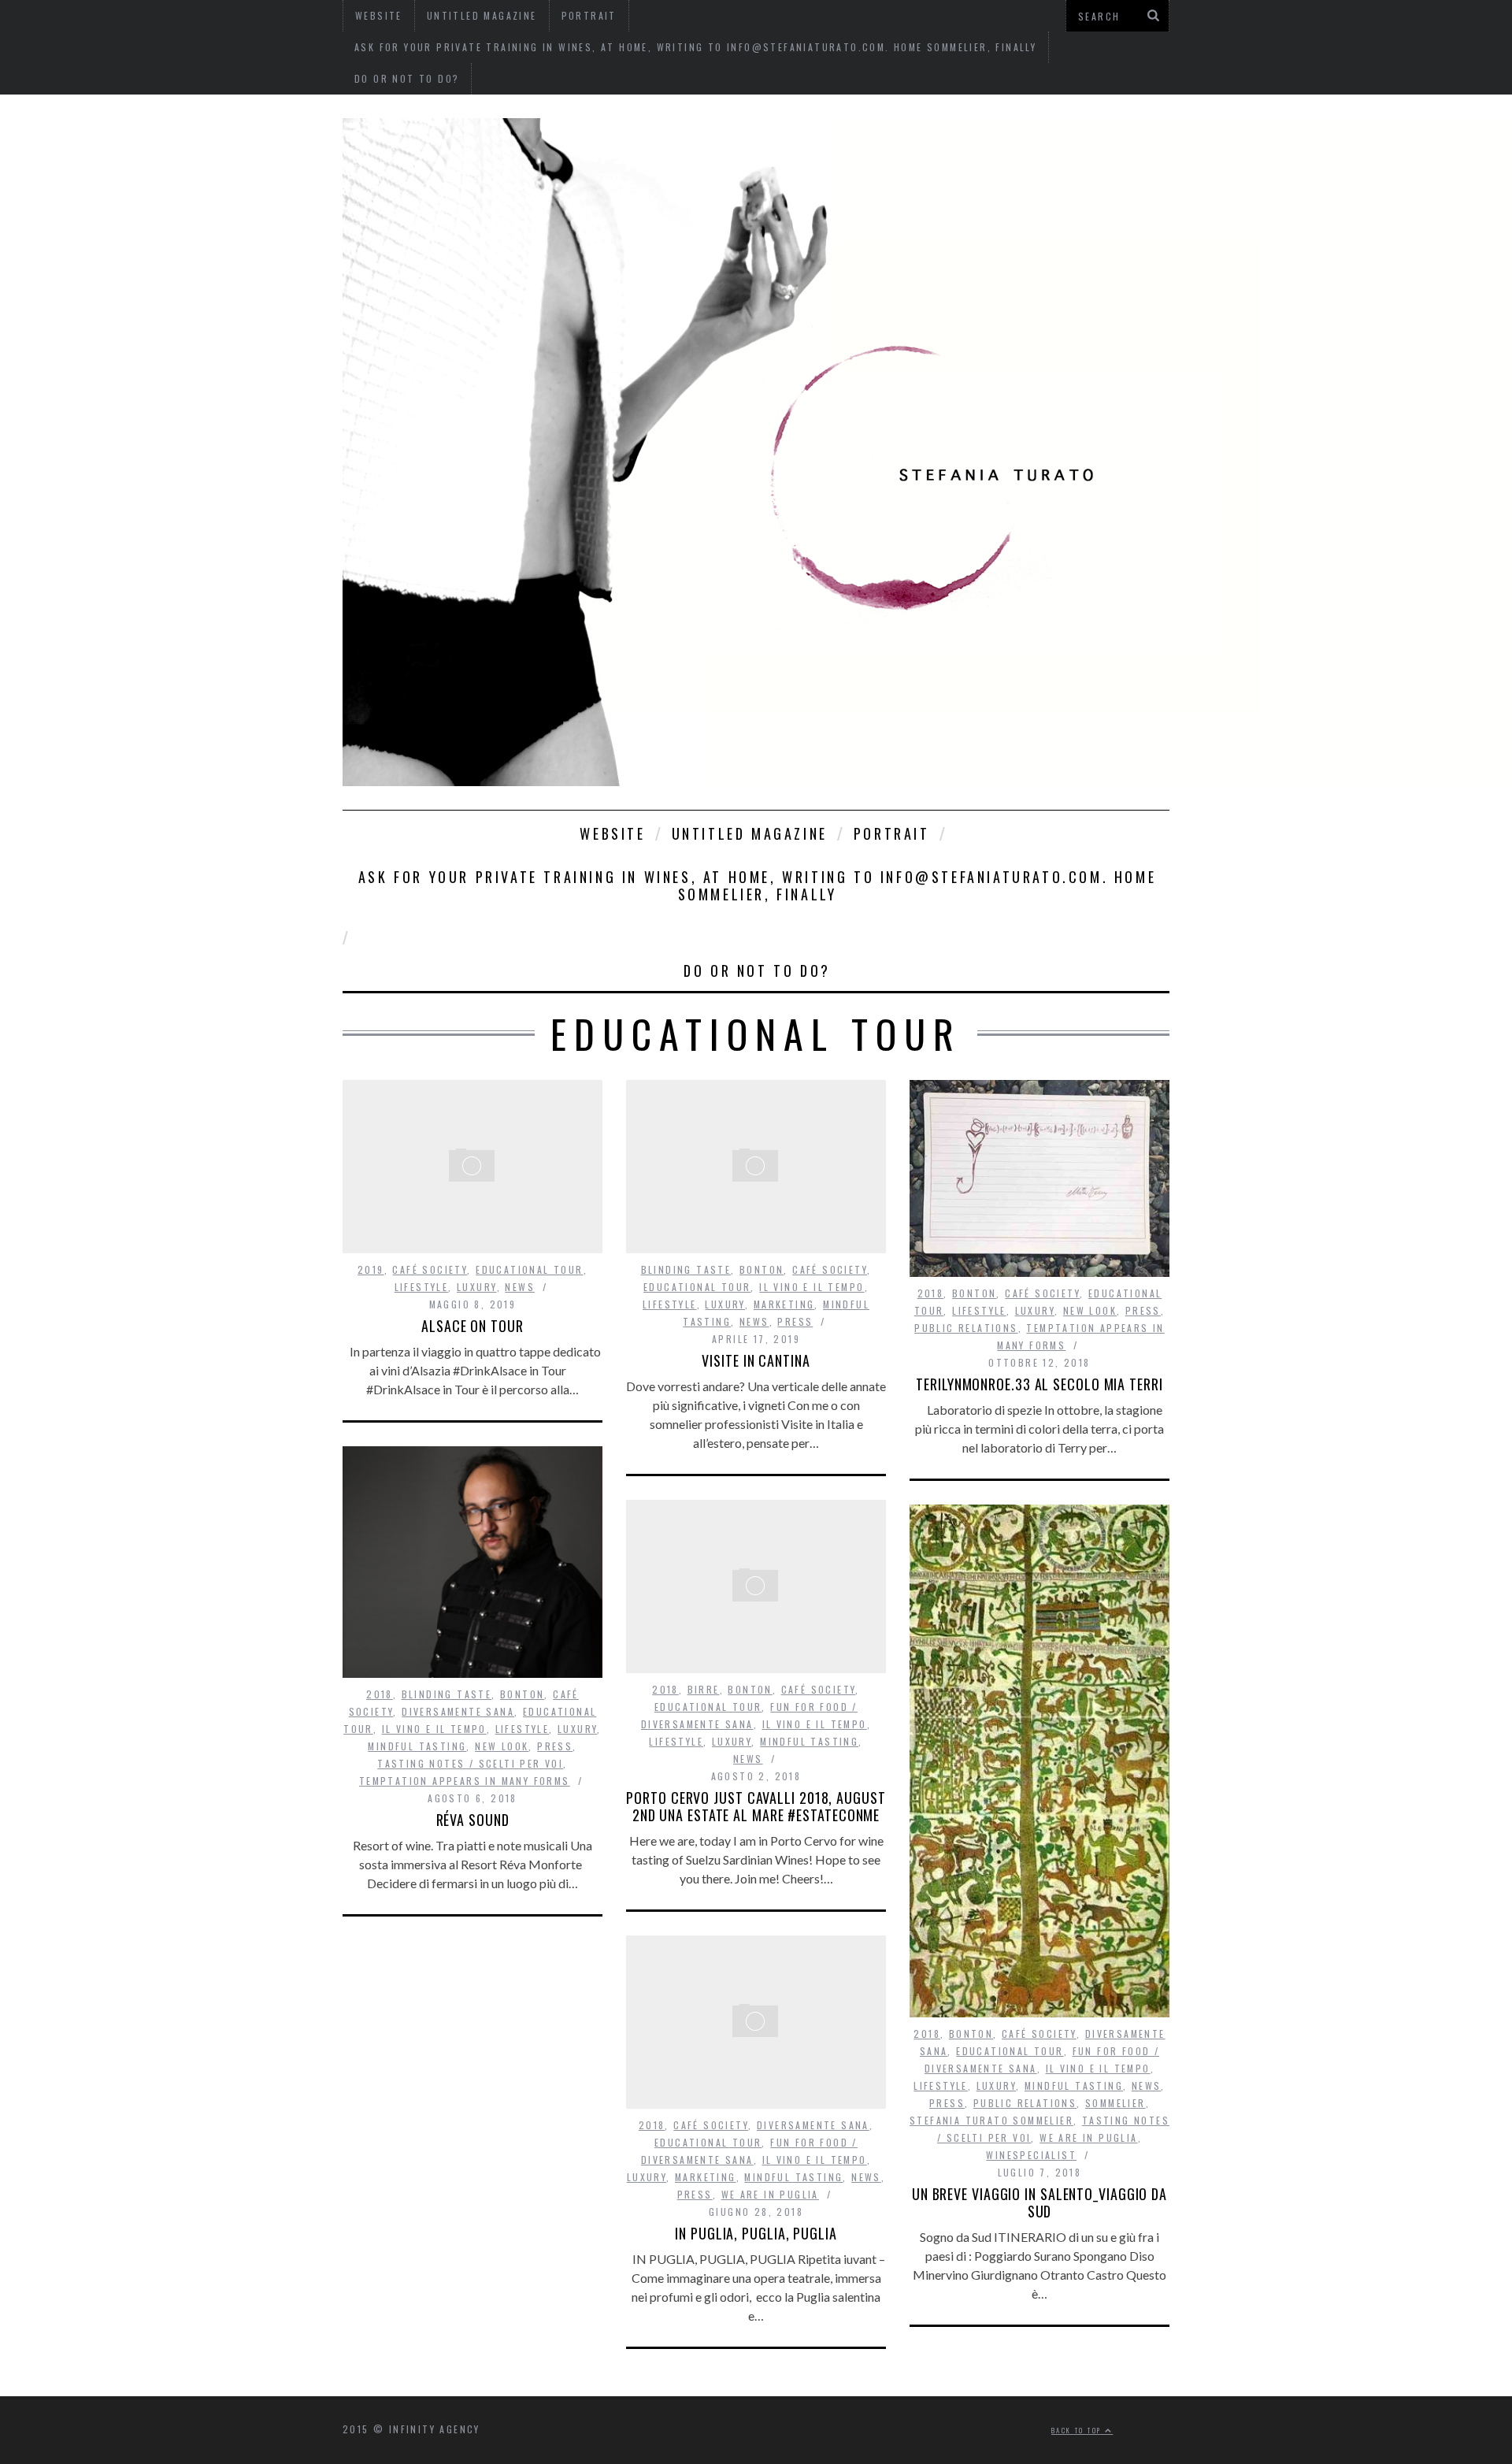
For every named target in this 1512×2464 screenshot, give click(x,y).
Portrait (892, 833)
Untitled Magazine (750, 833)
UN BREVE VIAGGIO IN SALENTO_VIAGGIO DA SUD (1039, 2202)
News (520, 1287)
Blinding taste (686, 1269)
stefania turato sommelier (991, 2120)
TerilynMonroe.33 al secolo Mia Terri (1039, 1384)
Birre (704, 1689)
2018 (931, 1293)
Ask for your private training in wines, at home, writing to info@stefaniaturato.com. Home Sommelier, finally (695, 47)
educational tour (529, 1269)
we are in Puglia (1088, 2137)
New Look (1090, 1310)
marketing (784, 1304)
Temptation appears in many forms (465, 1781)
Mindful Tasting (417, 1746)
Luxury (476, 1287)
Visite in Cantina (756, 1360)
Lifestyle (422, 1287)
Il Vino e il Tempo (812, 1287)
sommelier (1115, 2103)
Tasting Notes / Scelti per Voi (470, 1763)
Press (795, 1321)
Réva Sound (473, 1820)
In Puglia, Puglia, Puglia (756, 2233)
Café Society (430, 1269)
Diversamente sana (458, 1711)
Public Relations (966, 1328)
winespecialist (1031, 2155)
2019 (371, 1269)
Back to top (1078, 2430)
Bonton (762, 1269)
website (612, 833)
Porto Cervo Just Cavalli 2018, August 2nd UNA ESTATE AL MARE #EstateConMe (756, 1806)
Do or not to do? (407, 78)
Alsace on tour (472, 1326)
